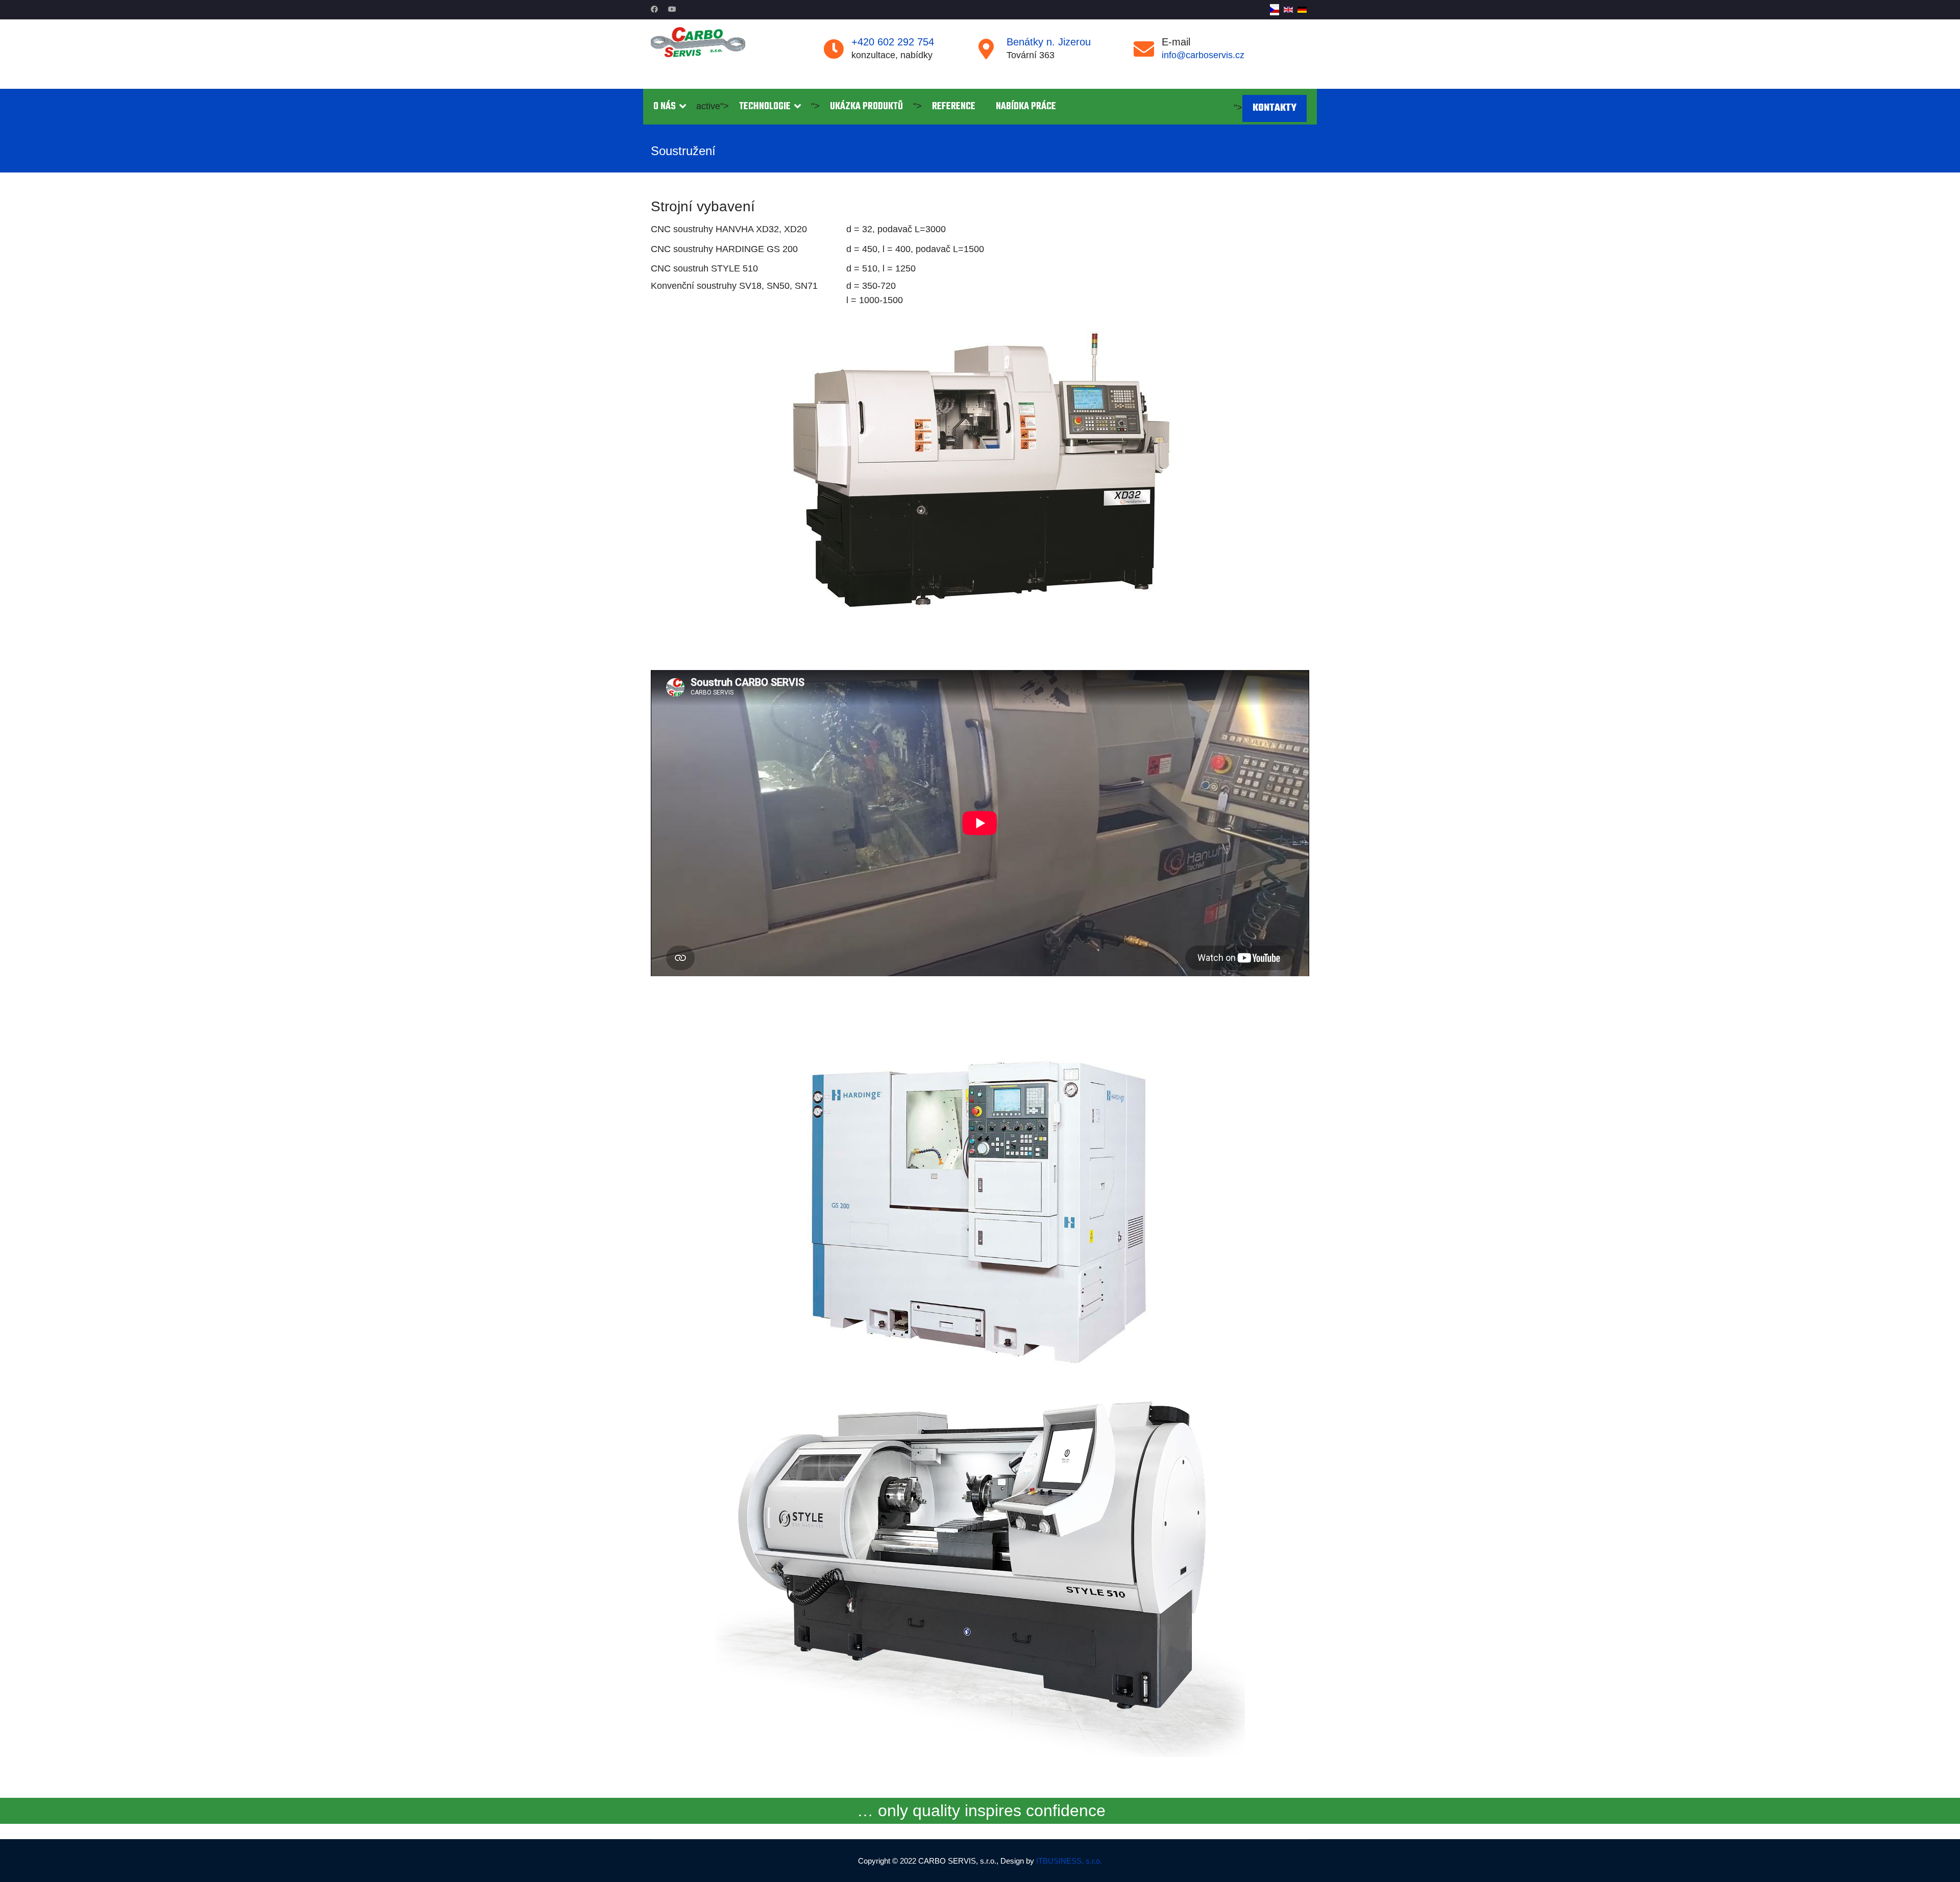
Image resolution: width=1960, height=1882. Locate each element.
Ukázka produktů (866, 107)
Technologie (765, 107)
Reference (954, 107)
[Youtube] (672, 9)
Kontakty (1275, 108)
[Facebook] (654, 9)
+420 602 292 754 (893, 42)
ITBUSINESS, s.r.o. (1069, 1861)
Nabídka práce (1026, 107)
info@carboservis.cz (1203, 55)
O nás (665, 107)
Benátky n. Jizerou (1049, 42)
